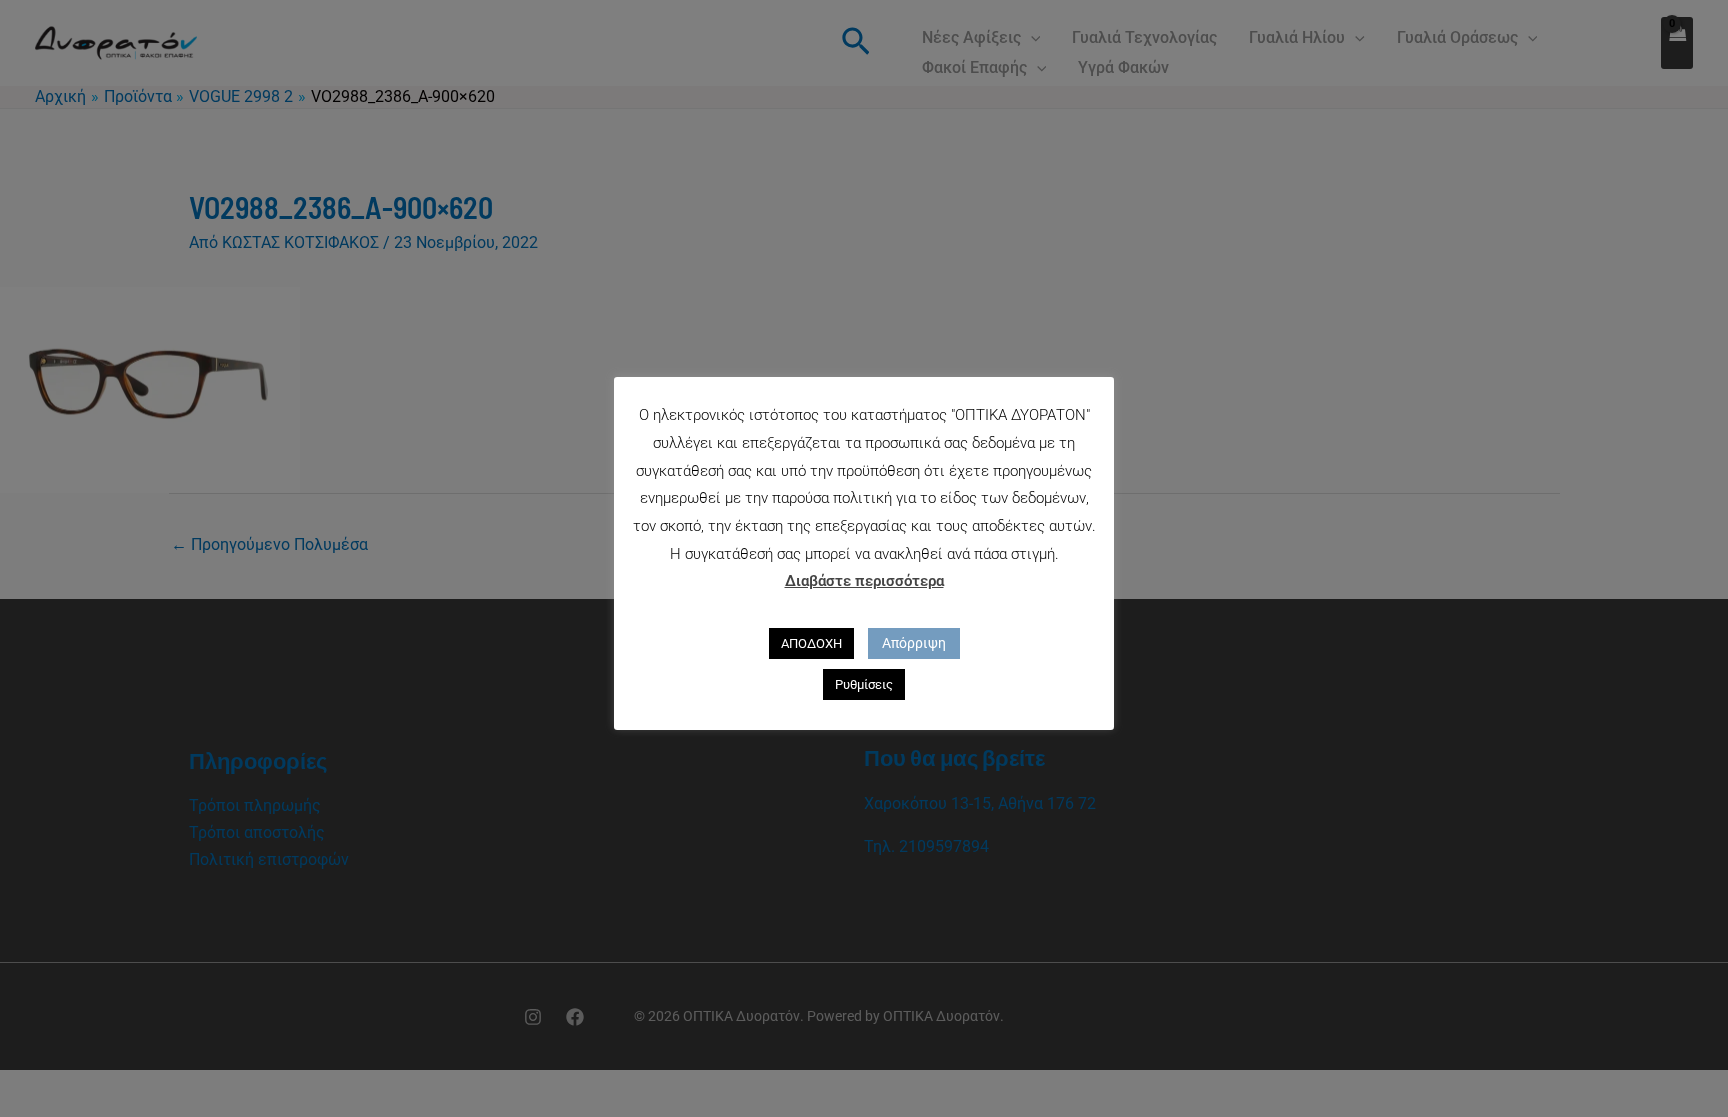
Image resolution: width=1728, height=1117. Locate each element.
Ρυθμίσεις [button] (864, 684)
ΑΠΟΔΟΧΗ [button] (811, 643)
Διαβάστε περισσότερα (864, 581)
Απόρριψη (914, 643)
